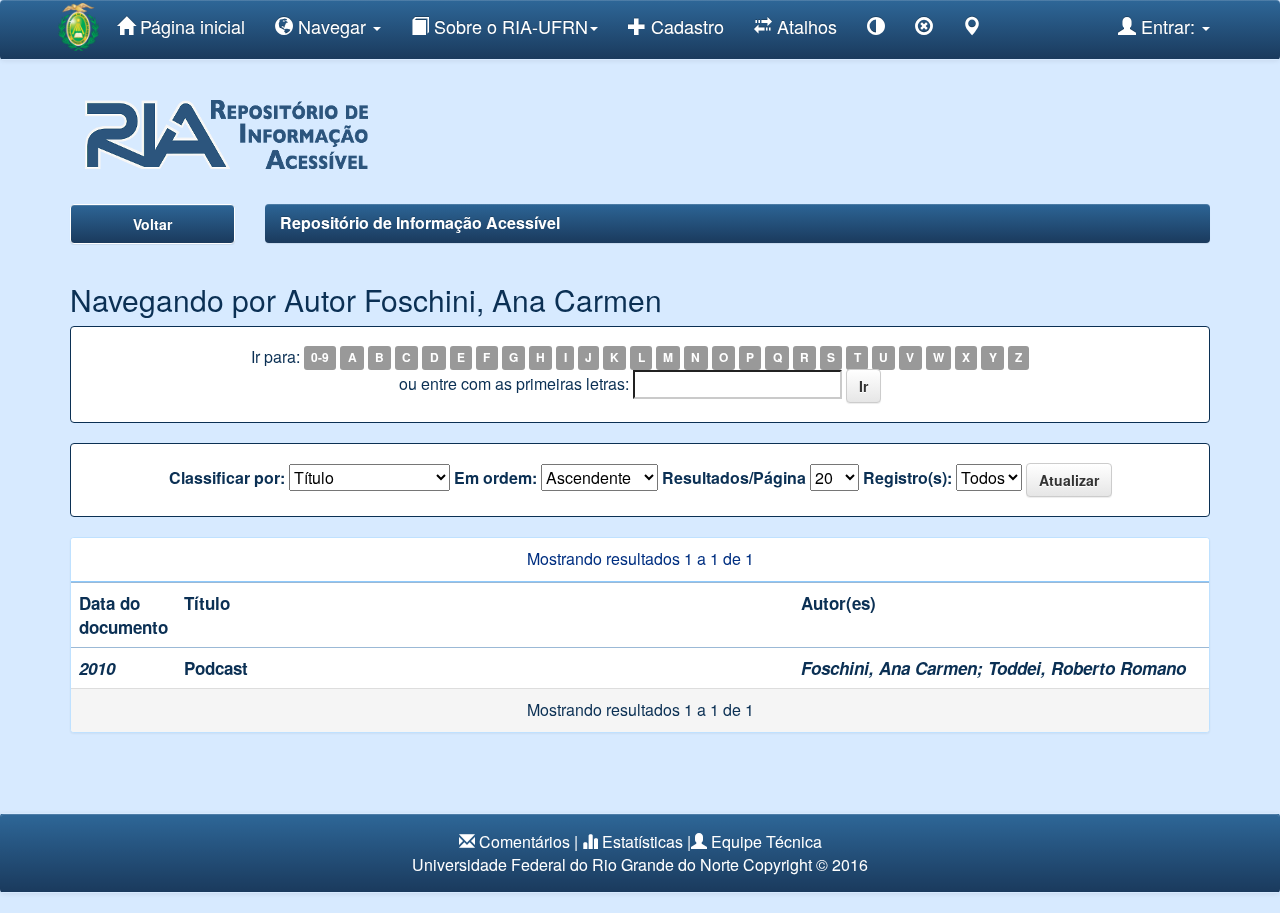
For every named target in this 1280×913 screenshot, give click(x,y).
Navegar (332, 26)
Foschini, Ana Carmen (889, 668)
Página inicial (190, 26)
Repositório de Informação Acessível (420, 222)
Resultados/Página (734, 478)
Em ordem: (495, 478)
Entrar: (1168, 26)
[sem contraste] (924, 29)
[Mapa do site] (972, 29)
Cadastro (685, 26)
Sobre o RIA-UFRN (508, 26)
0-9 (320, 358)
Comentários (524, 841)
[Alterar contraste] (876, 29)
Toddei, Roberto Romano (1087, 668)
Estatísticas (642, 841)
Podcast (216, 668)
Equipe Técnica (766, 841)
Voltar (152, 224)
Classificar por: (227, 478)
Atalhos (804, 26)
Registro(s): (907, 478)
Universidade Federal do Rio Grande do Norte (575, 864)
